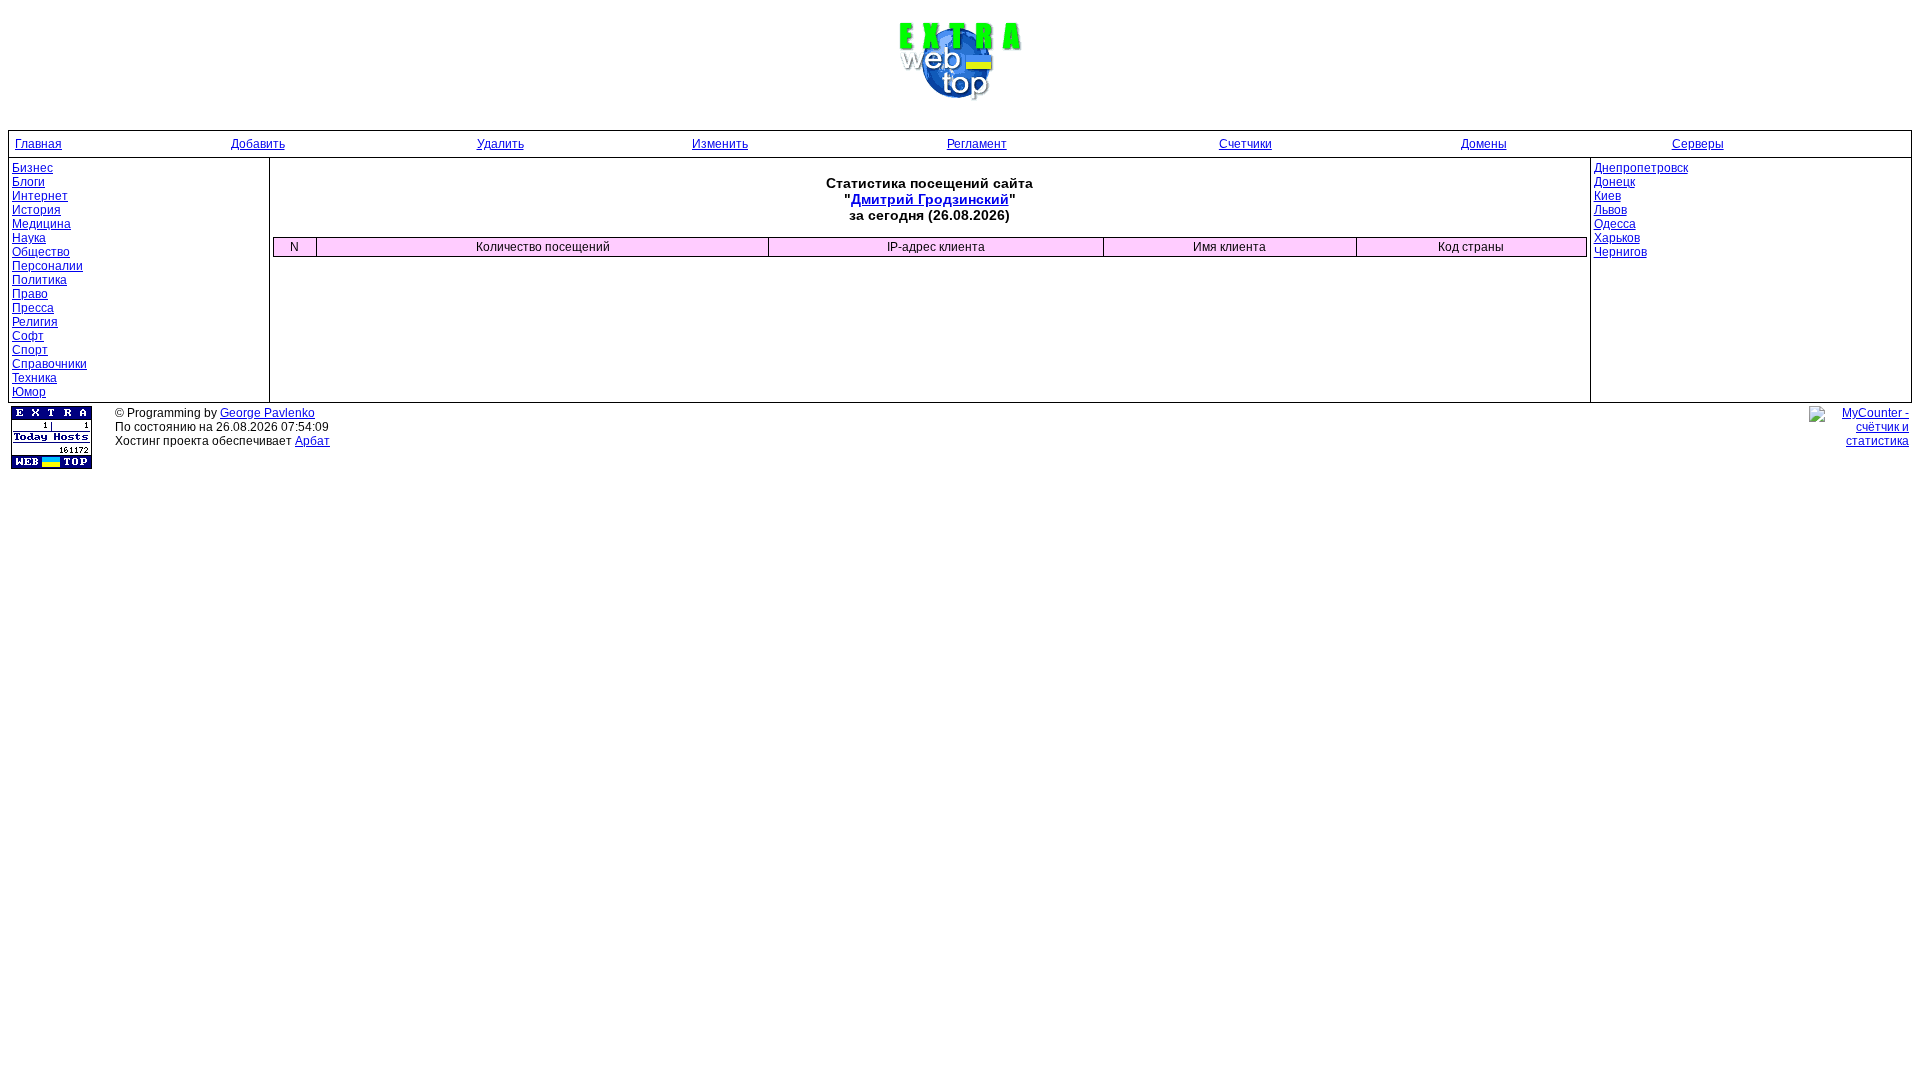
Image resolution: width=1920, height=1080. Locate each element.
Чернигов (1620, 252)
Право (30, 294)
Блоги (28, 182)
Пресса (33, 308)
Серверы (1698, 144)
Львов (1610, 210)
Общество (41, 252)
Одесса (1615, 224)
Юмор (29, 392)
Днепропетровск (1641, 168)
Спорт (30, 350)
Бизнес (32, 168)
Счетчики (1245, 144)
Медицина (41, 224)
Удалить (500, 144)
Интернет (40, 196)
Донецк (1614, 182)
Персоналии (47, 266)
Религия (35, 322)
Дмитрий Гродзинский (930, 199)
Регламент (977, 144)
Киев (1607, 196)
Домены (1484, 144)
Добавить (258, 144)
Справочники (49, 364)
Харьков (1617, 238)
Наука (29, 238)
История (36, 210)
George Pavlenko (267, 413)
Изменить (720, 144)
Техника (34, 378)
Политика (39, 280)
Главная (38, 144)
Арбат (312, 441)
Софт (28, 336)
